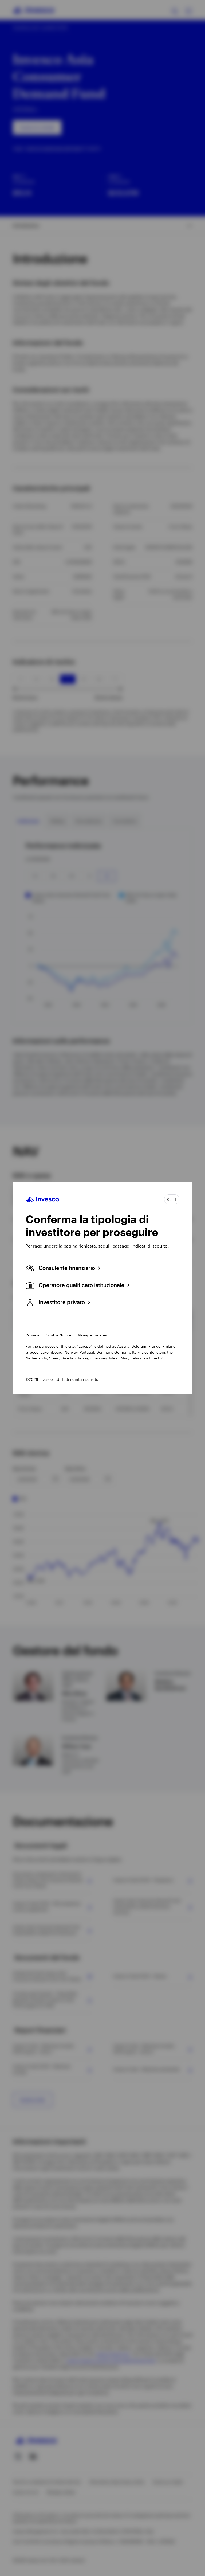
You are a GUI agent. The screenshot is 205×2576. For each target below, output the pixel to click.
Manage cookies (92, 1335)
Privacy (32, 1335)
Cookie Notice (58, 1335)
